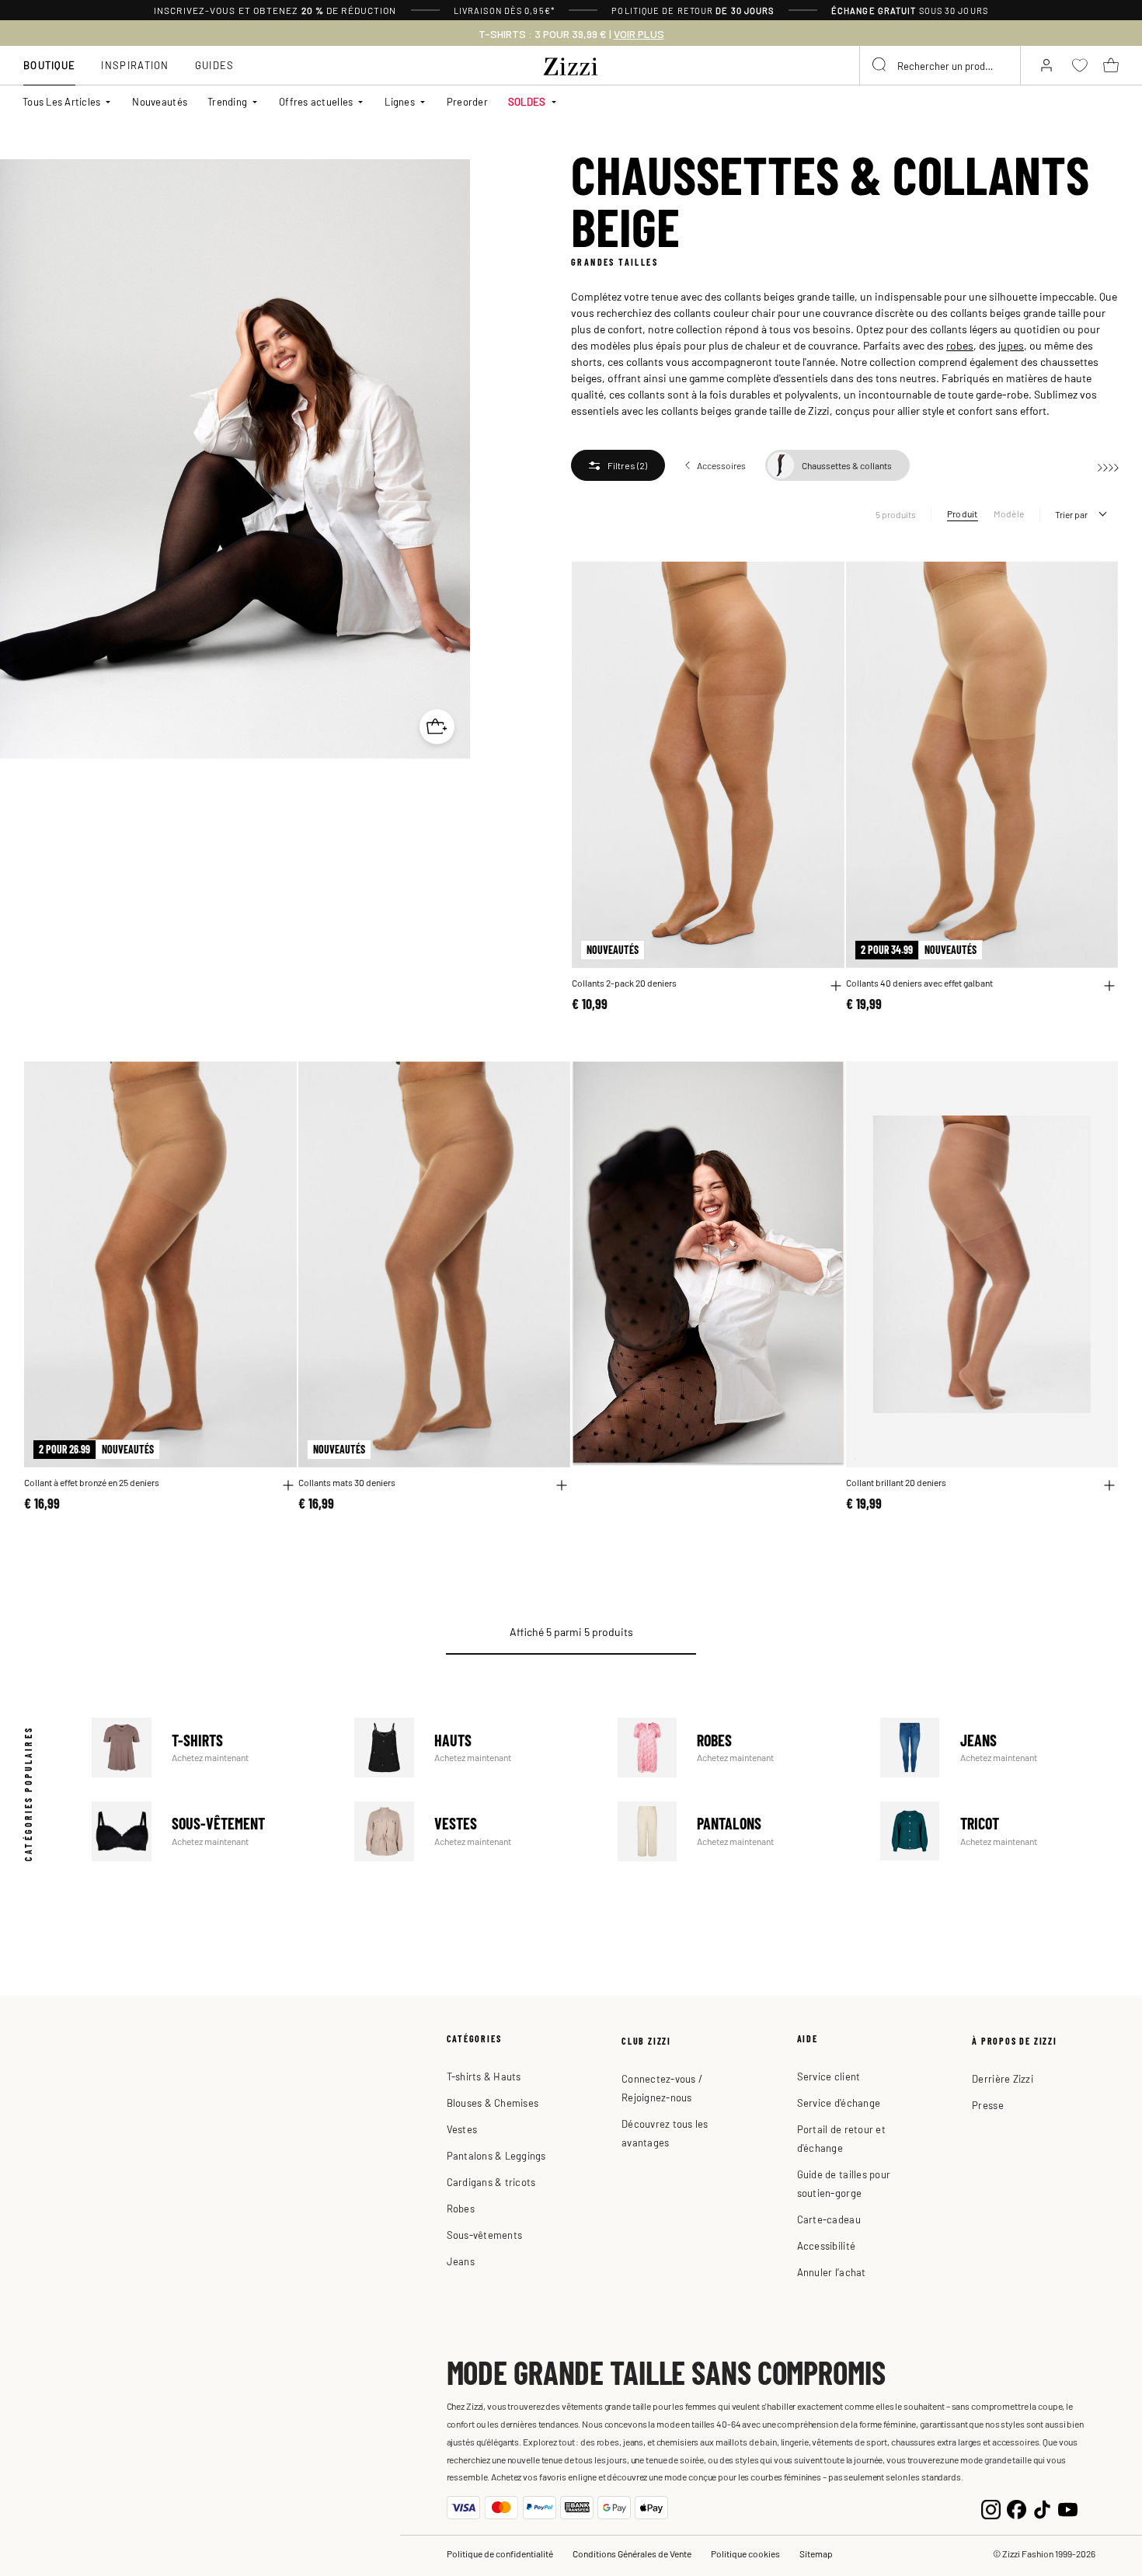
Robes (737, 1748)
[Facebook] (1017, 2508)
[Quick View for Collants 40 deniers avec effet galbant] (1109, 986)
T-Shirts (211, 1748)
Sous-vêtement (211, 1831)
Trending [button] (227, 101)
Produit (963, 513)
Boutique (49, 65)
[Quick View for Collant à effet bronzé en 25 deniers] (288, 1485)
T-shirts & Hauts (484, 2076)
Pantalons (737, 1831)
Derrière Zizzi (1003, 2078)
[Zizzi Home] (571, 64)
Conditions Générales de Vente (632, 2553)
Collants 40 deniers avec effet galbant (919, 983)
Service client (829, 2076)
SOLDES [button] (527, 101)
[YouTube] (1068, 2508)
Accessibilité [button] (826, 2245)
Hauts (474, 1748)
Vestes (474, 1831)
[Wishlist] (823, 582)
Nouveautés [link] (160, 101)
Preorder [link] (467, 101)
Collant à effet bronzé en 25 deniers (92, 1483)
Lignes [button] (400, 101)
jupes (1011, 345)
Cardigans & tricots (491, 2182)
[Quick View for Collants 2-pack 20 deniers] (836, 986)
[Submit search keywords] (880, 65)
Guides (215, 65)
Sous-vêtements (485, 2235)
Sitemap (816, 2553)
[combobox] (940, 65)
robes (960, 345)
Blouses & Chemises (493, 2103)
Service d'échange (839, 2103)
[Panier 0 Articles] (1111, 65)
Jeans (999, 1748)
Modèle (1009, 513)
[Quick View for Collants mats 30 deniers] (562, 1485)
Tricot (999, 1831)
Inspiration (135, 65)
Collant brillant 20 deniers (896, 1483)
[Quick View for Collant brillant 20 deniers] (1109, 1485)
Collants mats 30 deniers (347, 1483)
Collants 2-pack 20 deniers (624, 983)
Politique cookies (745, 2553)
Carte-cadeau (829, 2219)
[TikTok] (1042, 2508)
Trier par (1071, 514)
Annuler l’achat (832, 2272)
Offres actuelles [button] (316, 101)
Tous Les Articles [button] (61, 101)
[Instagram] (991, 2508)
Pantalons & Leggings (496, 2155)
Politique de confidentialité (500, 2553)
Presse (988, 2105)
